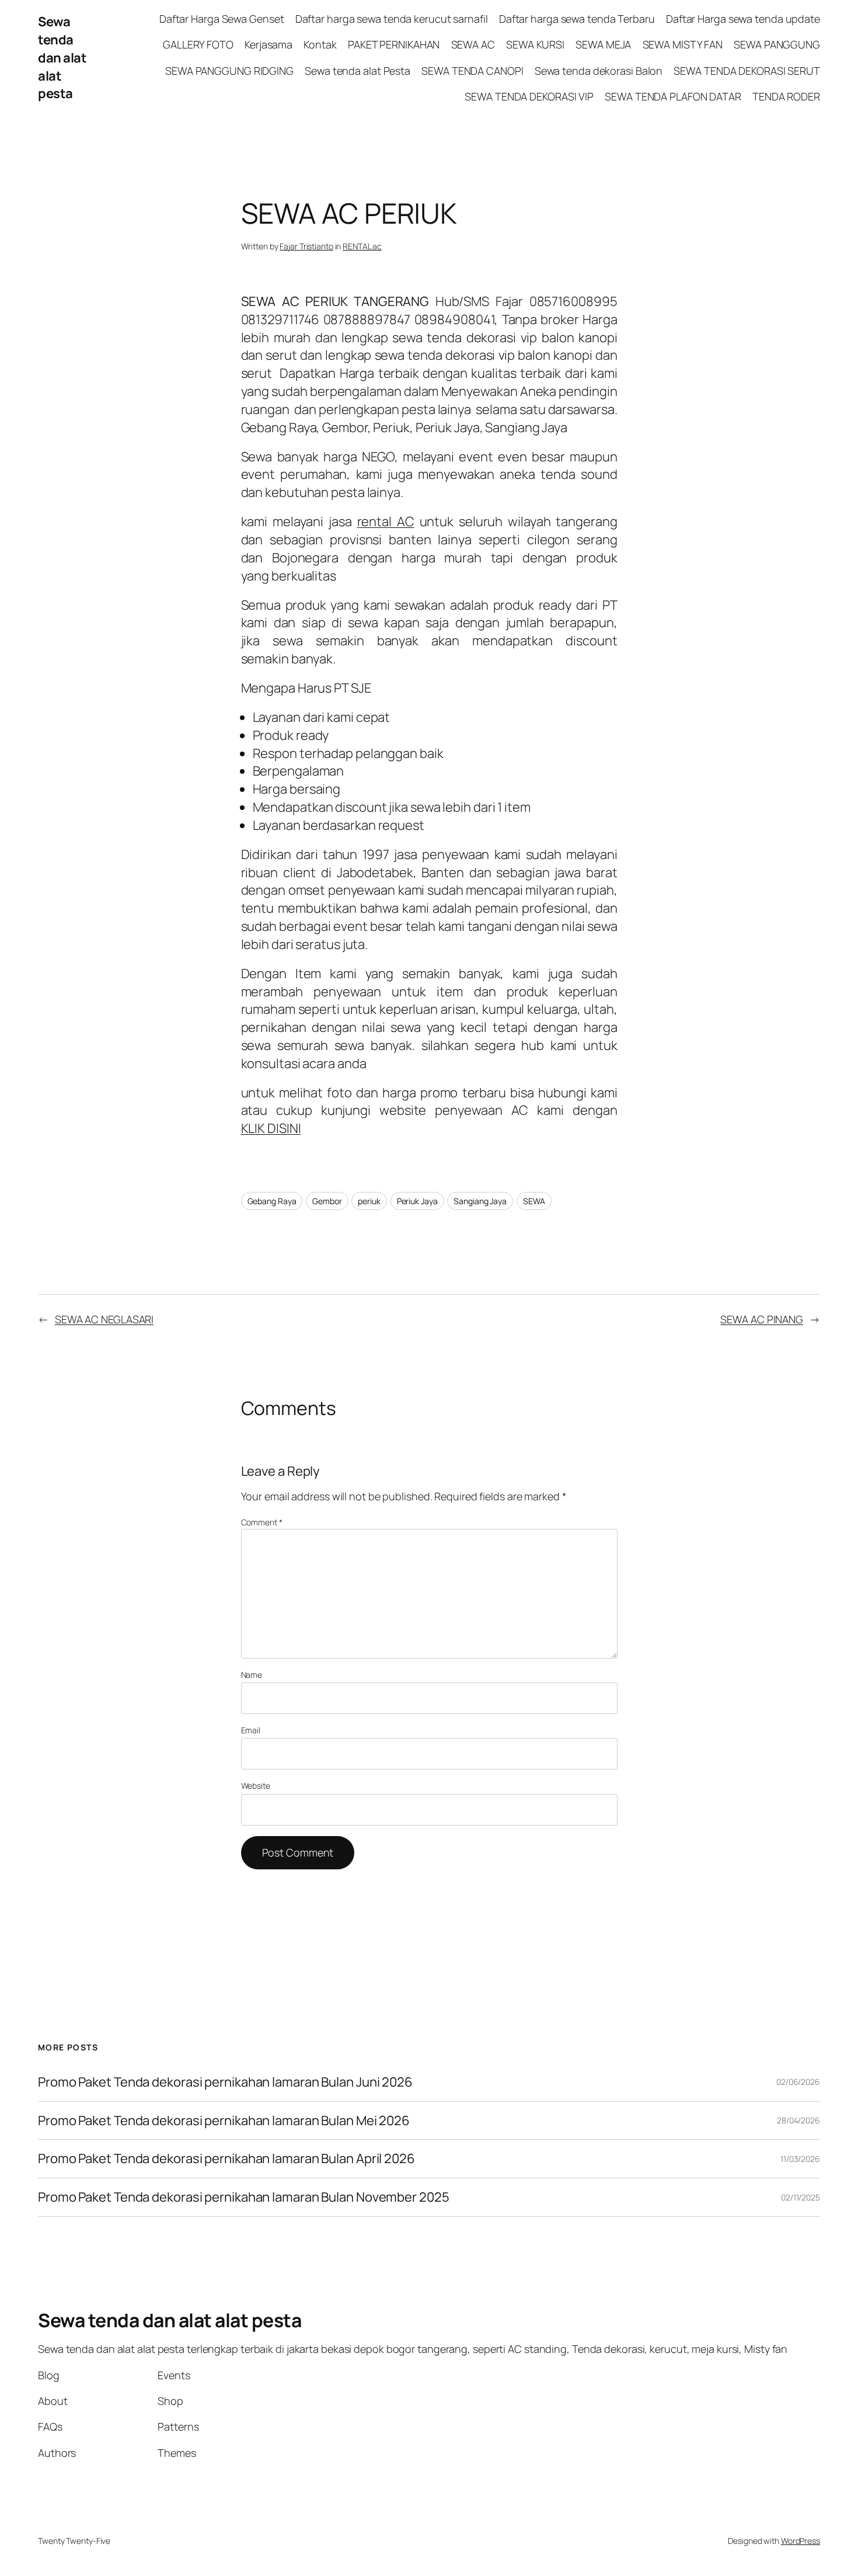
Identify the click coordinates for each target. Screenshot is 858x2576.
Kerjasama (268, 44)
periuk (369, 1201)
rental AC (386, 522)
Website (256, 1786)
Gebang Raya (272, 1201)
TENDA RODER (786, 96)
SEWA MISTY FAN (683, 44)
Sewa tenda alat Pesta (357, 71)
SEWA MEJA (603, 44)
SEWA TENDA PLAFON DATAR (673, 96)
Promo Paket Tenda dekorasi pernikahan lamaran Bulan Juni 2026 (225, 2082)
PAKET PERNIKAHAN (394, 44)
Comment (262, 1522)
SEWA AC (473, 44)
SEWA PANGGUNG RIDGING (229, 71)
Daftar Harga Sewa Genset (222, 19)
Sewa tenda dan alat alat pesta (62, 58)
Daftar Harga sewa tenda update (743, 19)
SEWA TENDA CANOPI (472, 71)
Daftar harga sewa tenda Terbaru (577, 19)
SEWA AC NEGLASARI (104, 1319)
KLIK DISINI (271, 1128)
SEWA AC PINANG (762, 1319)
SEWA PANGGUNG (777, 44)
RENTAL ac (362, 246)
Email (251, 1730)
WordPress (801, 2541)
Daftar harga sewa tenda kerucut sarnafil (392, 19)
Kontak (320, 44)
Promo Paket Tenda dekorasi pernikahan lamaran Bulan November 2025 (244, 2197)
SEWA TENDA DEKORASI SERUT (747, 71)
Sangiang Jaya (480, 1201)
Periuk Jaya (417, 1201)
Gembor (327, 1201)
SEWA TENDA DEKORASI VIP (529, 96)
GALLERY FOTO (198, 44)
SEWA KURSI (535, 44)
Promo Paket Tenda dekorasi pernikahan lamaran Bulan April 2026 (228, 2159)
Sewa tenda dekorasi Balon (599, 71)
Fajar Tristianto (306, 246)
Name (252, 1675)
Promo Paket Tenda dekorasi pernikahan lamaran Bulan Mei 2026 (225, 2121)
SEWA (534, 1201)
